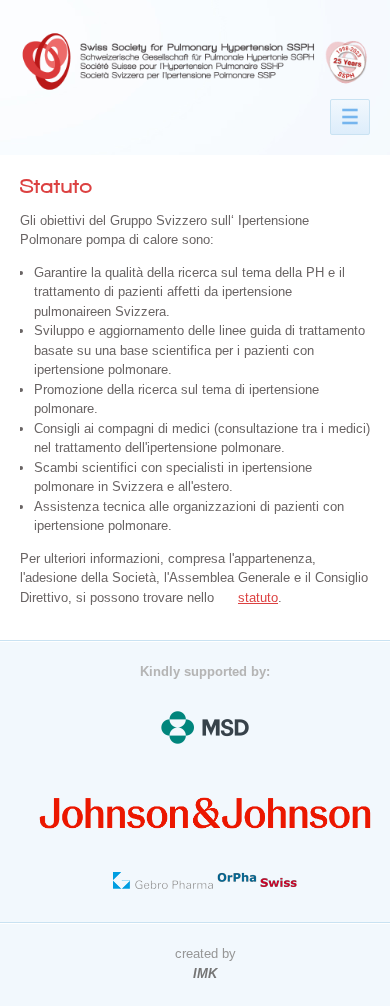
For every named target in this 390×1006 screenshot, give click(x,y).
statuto (258, 597)
